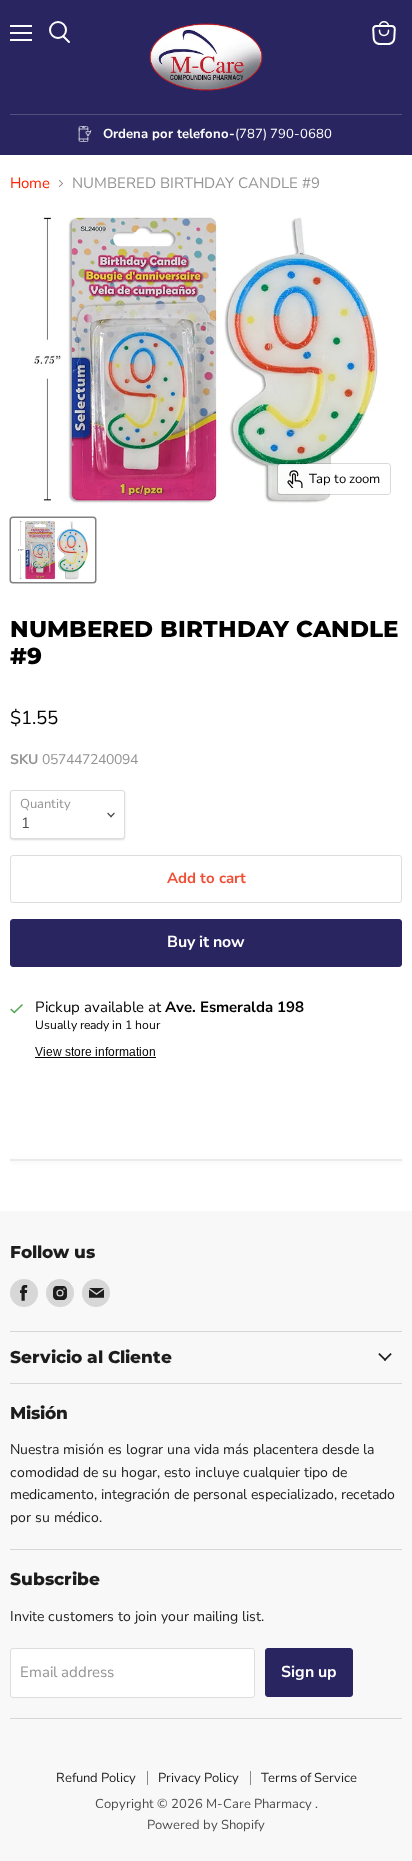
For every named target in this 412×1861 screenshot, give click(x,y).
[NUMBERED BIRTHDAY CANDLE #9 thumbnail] (53, 550)
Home (30, 183)
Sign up (309, 1672)
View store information (95, 1052)
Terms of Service (309, 1778)
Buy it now (206, 942)
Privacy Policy (198, 1778)
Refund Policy (96, 1778)
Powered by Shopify (206, 1825)
